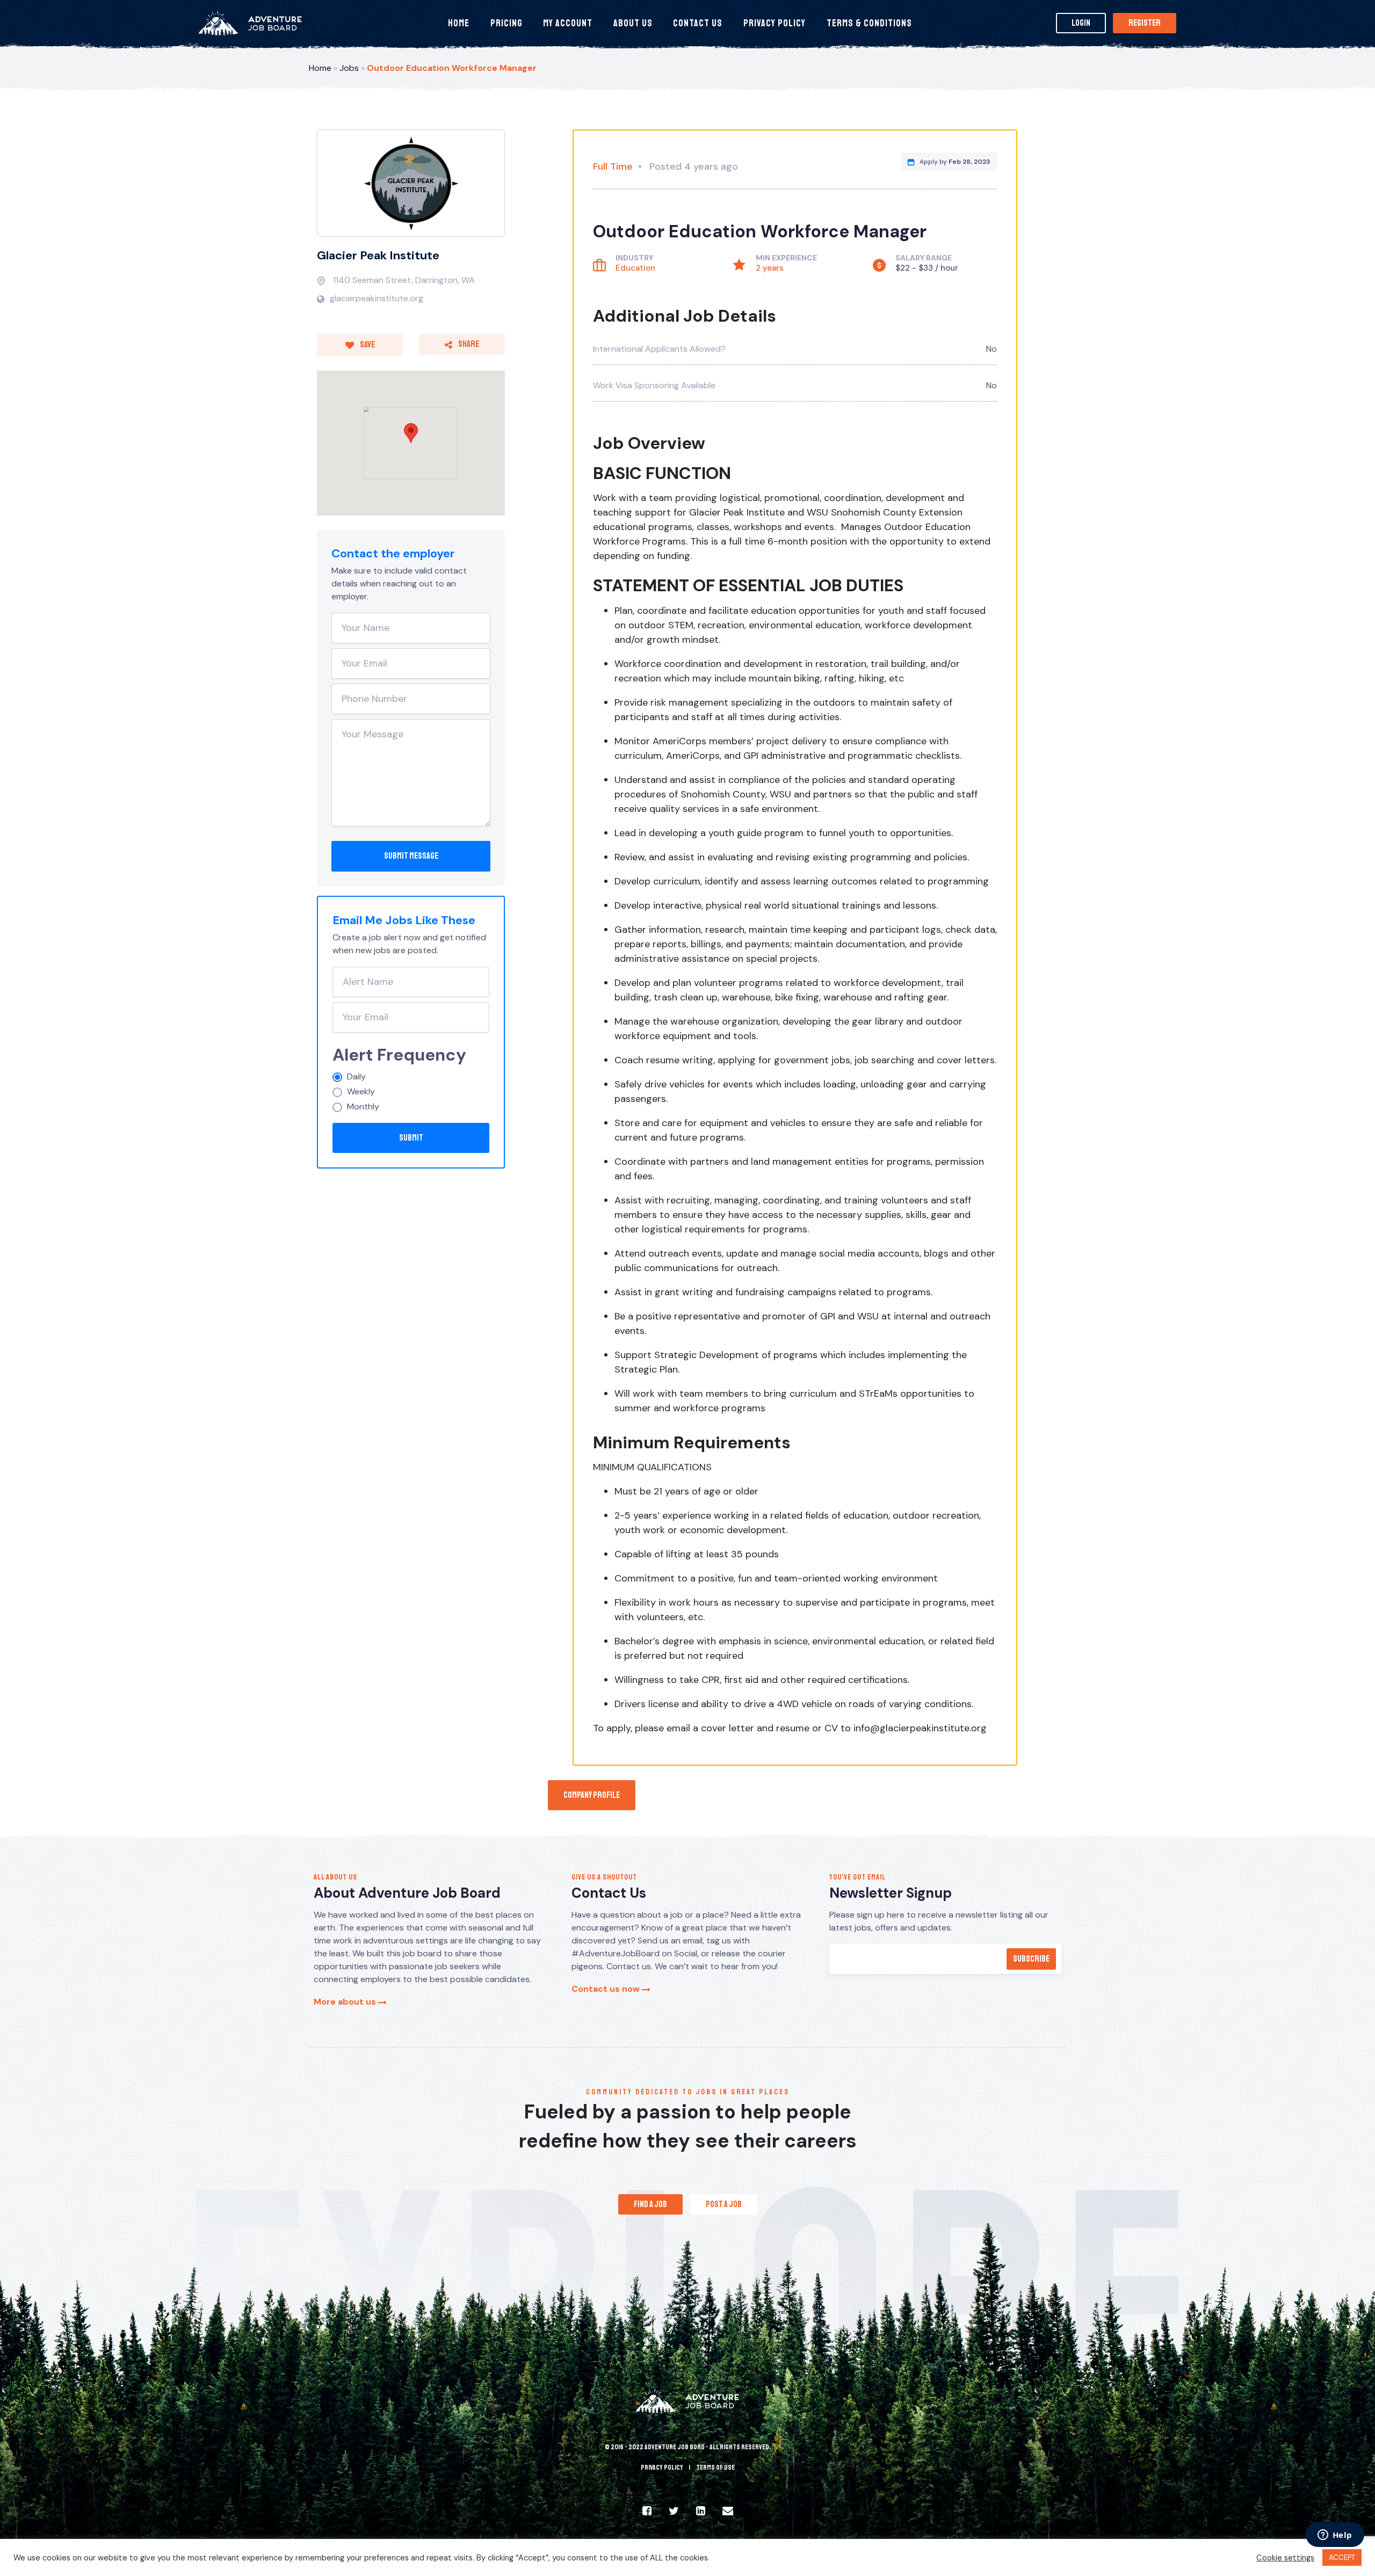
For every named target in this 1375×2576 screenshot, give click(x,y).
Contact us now (607, 1989)
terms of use (715, 2468)
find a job (650, 2204)
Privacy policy (662, 2468)
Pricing (506, 23)
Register (1145, 23)
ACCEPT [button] (1342, 2557)
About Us (633, 23)
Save (367, 345)
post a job (724, 2204)
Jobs (349, 68)
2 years (770, 268)
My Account (568, 23)
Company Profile (592, 1795)
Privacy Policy (775, 23)
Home (459, 23)
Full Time (613, 166)
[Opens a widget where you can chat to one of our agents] (1335, 2536)
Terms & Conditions (869, 23)
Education (635, 268)
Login (1081, 23)
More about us (346, 2002)
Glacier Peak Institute (378, 255)
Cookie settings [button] (1285, 2558)
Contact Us (698, 23)
